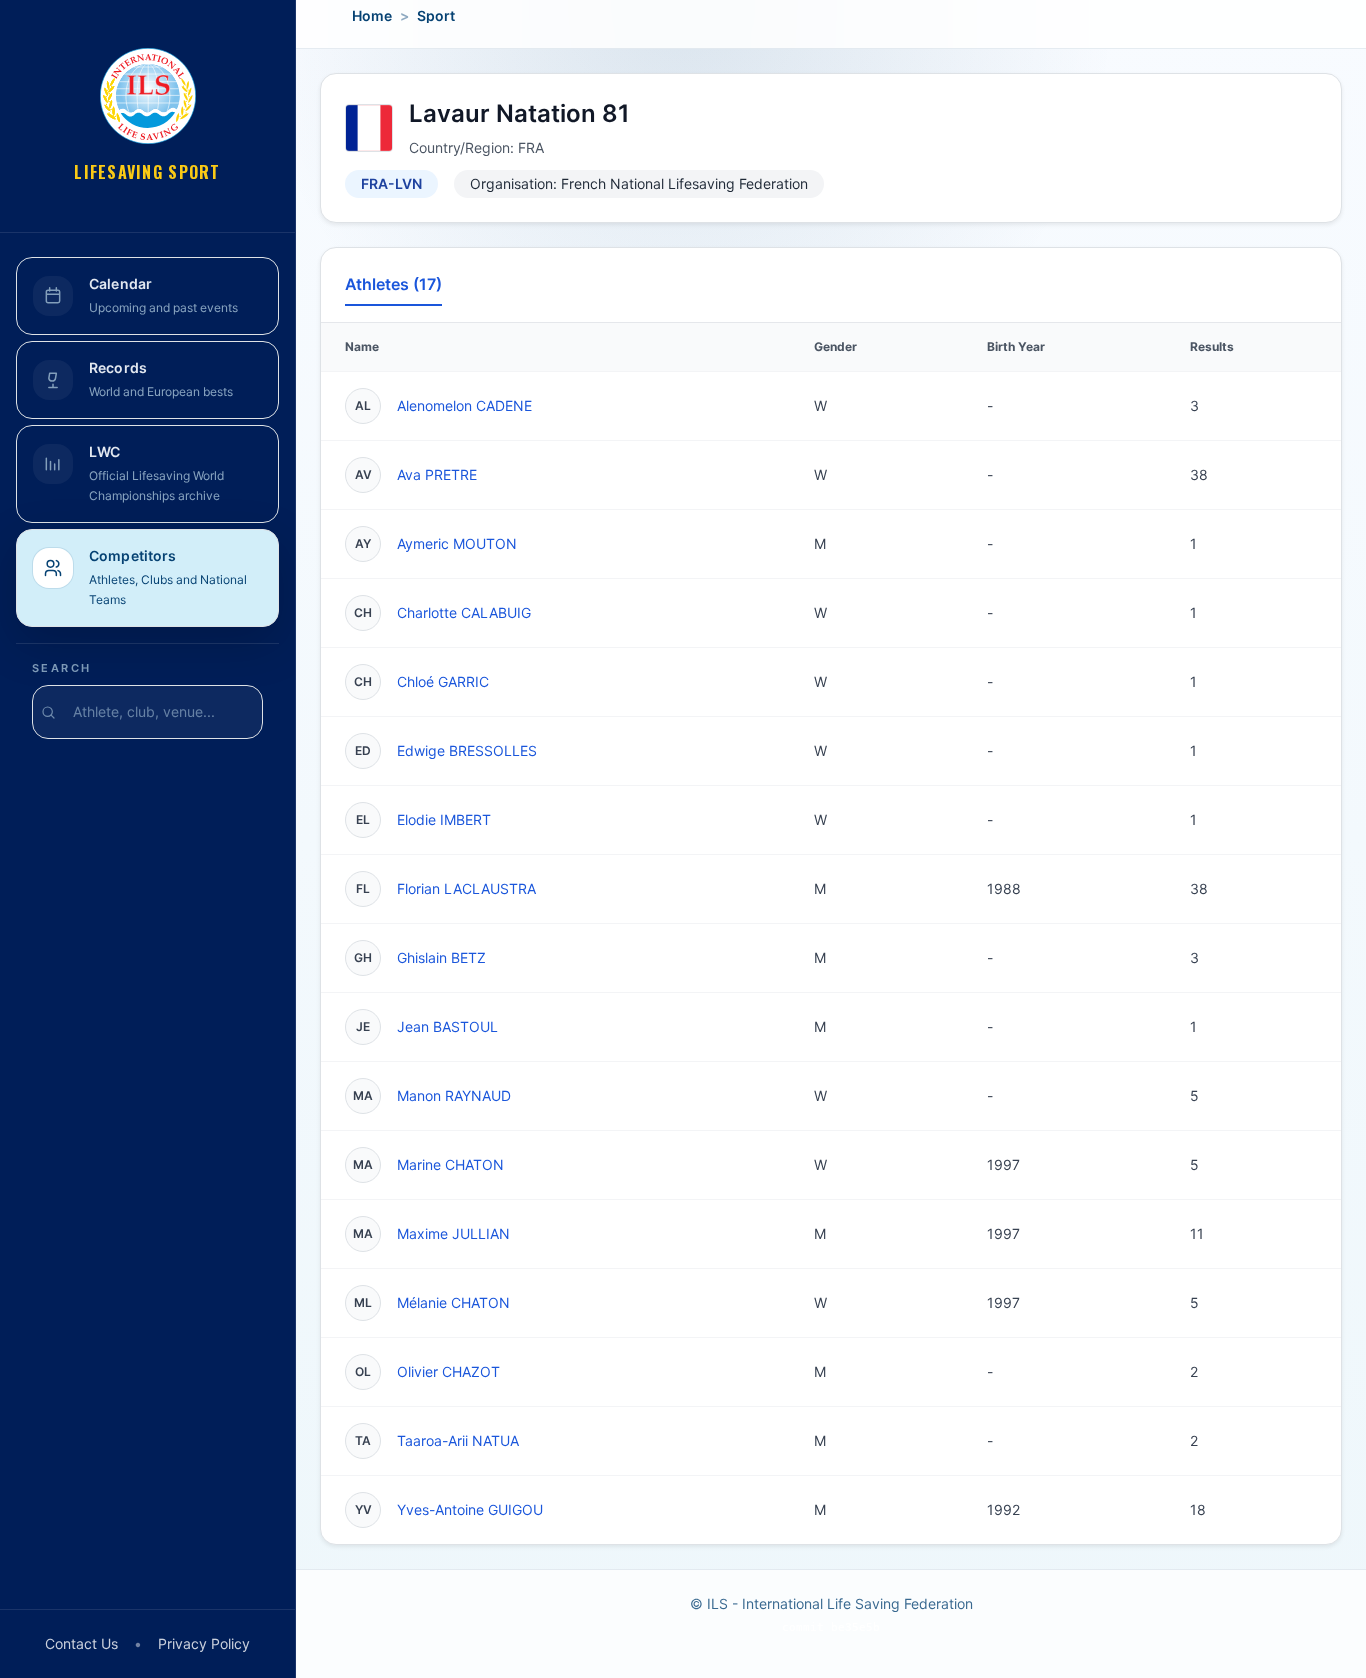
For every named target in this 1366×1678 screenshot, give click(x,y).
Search (62, 668)
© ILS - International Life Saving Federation (831, 1603)
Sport (436, 15)
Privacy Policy (204, 1643)
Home (372, 15)
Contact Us (81, 1643)
